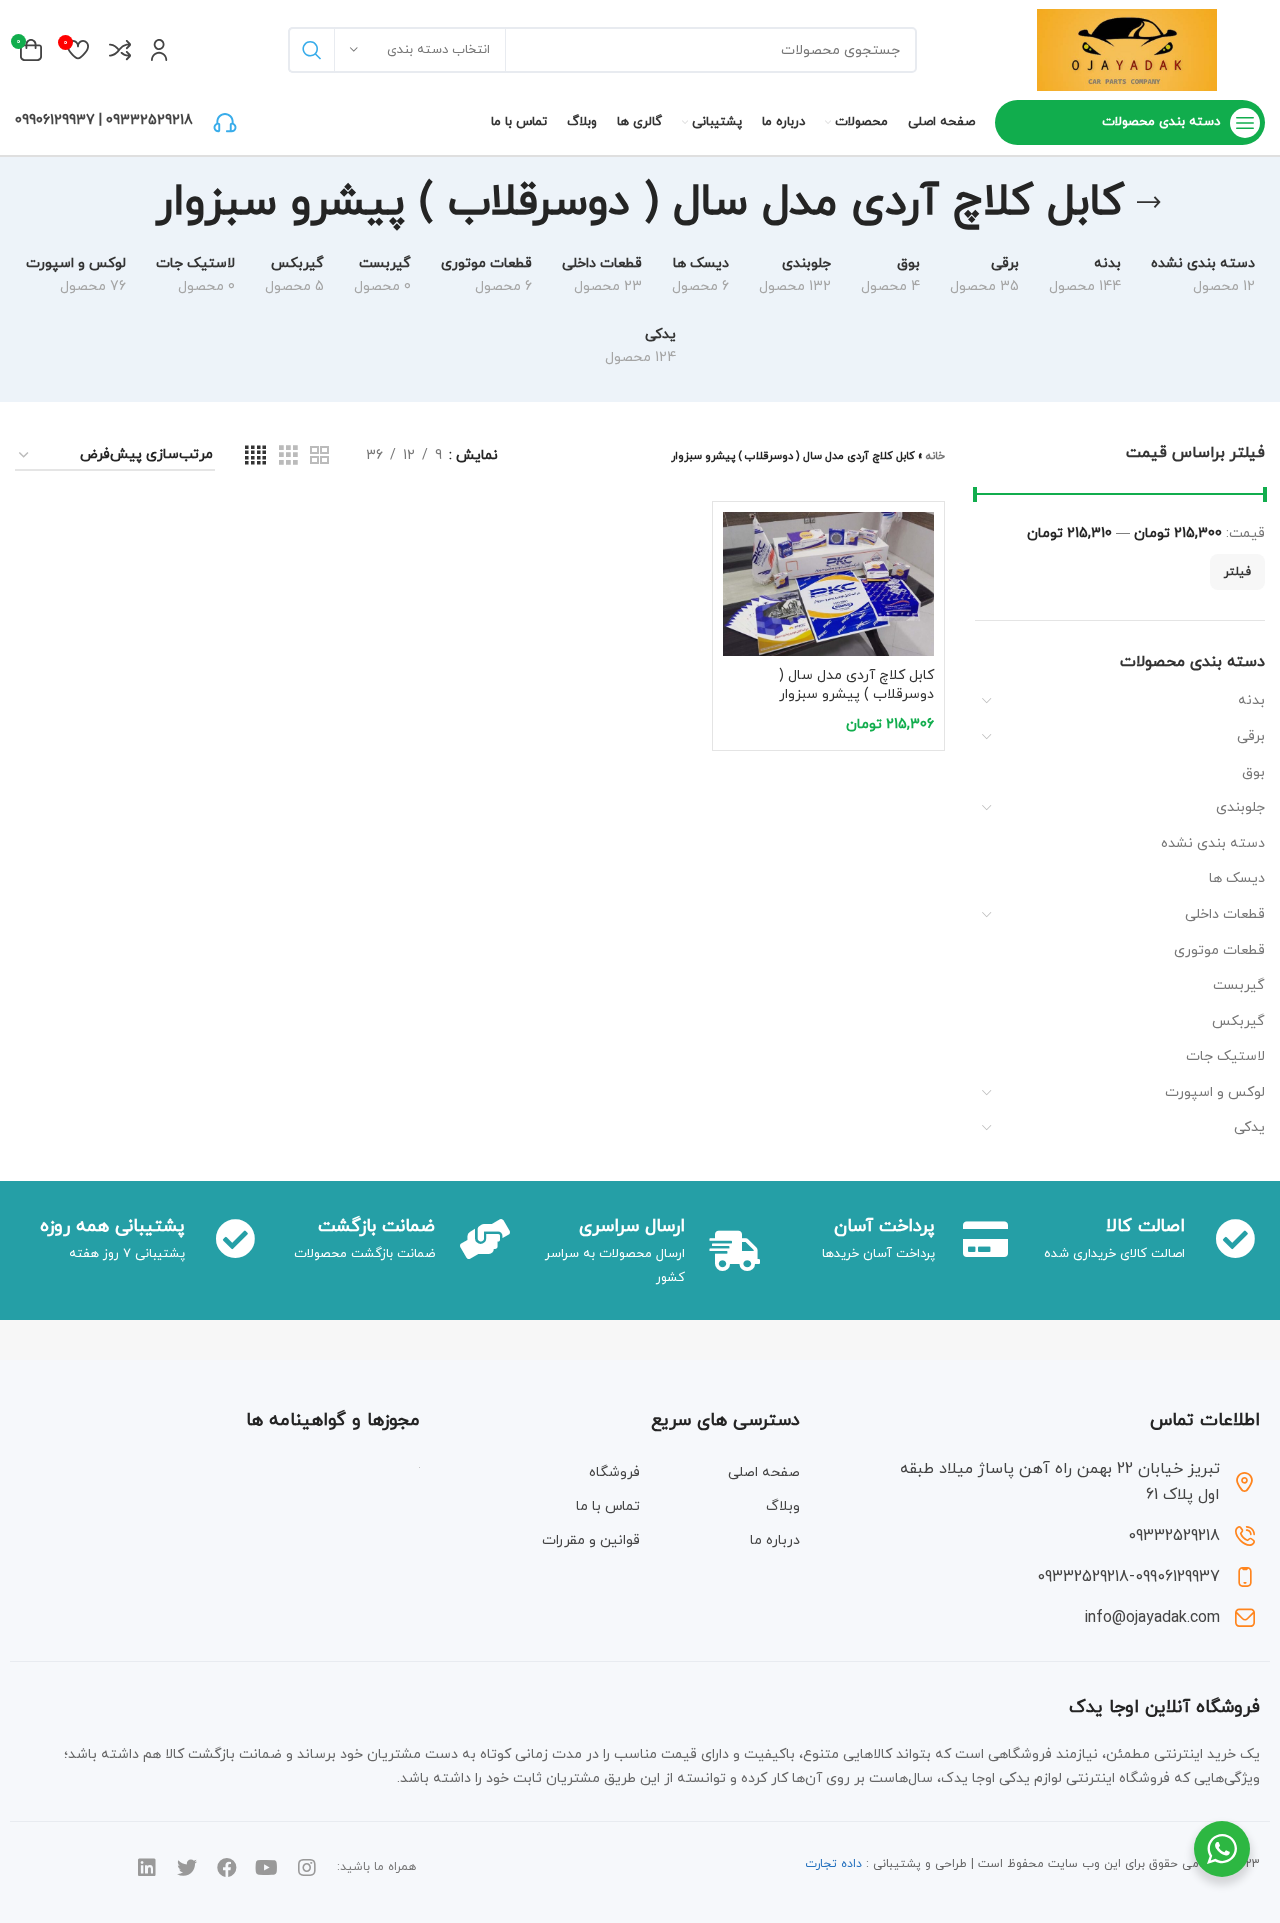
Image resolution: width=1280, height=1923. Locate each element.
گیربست (1239, 985)
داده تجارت (833, 1864)
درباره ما (775, 1540)
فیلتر (1237, 572)
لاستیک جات (1225, 1056)
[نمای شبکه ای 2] (319, 456)
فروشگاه (614, 1472)
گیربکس (1238, 1021)
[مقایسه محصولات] (120, 50)
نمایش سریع (738, 589)
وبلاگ (783, 1506)
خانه (935, 456)
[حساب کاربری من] (159, 50)
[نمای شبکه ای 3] (288, 456)
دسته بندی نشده (1213, 843)
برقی (1251, 736)
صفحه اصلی (764, 1472)
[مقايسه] (738, 544)
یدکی (1249, 1127)
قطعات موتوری (1219, 950)
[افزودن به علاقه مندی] (738, 634)
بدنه (1251, 700)
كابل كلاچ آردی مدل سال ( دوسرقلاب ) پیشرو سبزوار (856, 685)
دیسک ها (1237, 878)
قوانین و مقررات (591, 1540)
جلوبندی (1240, 807)
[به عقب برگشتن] (1149, 203)
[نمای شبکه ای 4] (255, 456)
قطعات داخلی (1225, 914)
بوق (1253, 772)
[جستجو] (311, 50)
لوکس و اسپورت (1215, 1092)
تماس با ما (608, 1506)
